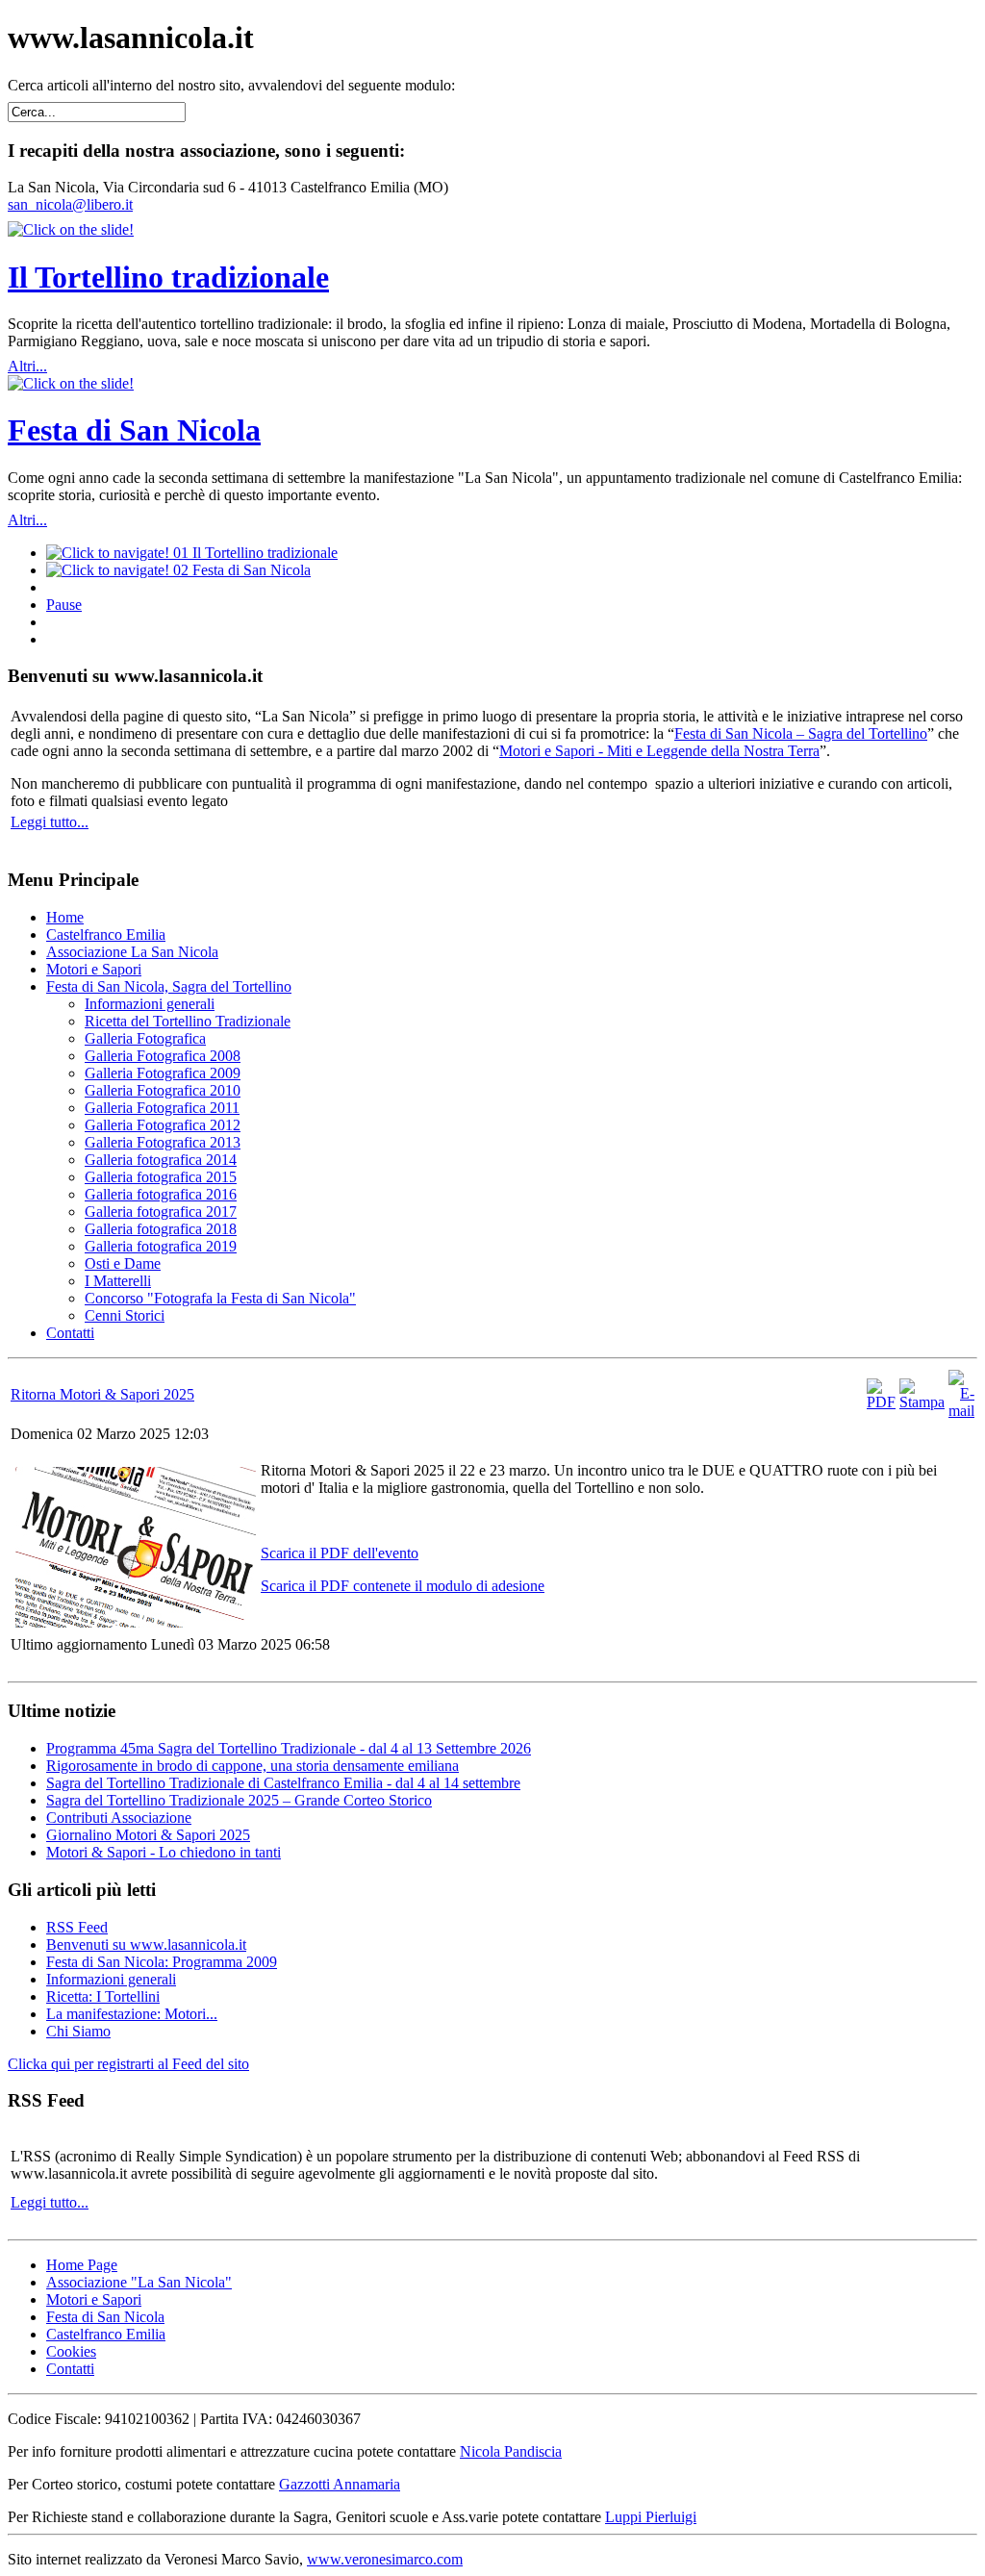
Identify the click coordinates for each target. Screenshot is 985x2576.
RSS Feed (77, 1927)
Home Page (82, 2265)
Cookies (71, 2351)
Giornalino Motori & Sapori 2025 (148, 1835)
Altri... (27, 366)
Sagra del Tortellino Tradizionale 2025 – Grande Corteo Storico (239, 1800)
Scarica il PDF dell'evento (340, 1553)
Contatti (70, 2369)
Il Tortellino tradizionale (168, 277)
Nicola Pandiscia (511, 2451)
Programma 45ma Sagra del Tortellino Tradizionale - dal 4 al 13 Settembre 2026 (289, 1748)
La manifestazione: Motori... (132, 2014)
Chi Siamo (78, 2031)
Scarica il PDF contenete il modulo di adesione (403, 1586)
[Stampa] (922, 1402)
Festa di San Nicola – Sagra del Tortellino (801, 733)
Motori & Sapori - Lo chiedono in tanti (164, 1852)
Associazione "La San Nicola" (139, 2282)
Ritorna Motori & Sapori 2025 (102, 1394)
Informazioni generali (111, 1979)
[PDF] (881, 1402)
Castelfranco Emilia (106, 2334)
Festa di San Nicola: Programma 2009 (162, 1962)
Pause (64, 605)
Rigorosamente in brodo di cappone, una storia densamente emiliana (253, 1766)
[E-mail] (961, 1411)
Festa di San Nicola (134, 430)
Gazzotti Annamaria (340, 2484)
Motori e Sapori (94, 2299)
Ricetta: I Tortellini (103, 1996)
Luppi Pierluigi (651, 2517)
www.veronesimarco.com (385, 2559)
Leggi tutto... (50, 822)
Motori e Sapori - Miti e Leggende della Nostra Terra (659, 751)
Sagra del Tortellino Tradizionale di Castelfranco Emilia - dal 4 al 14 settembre (283, 1783)
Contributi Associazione (119, 1818)
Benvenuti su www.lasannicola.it (146, 1945)
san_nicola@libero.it (70, 204)
